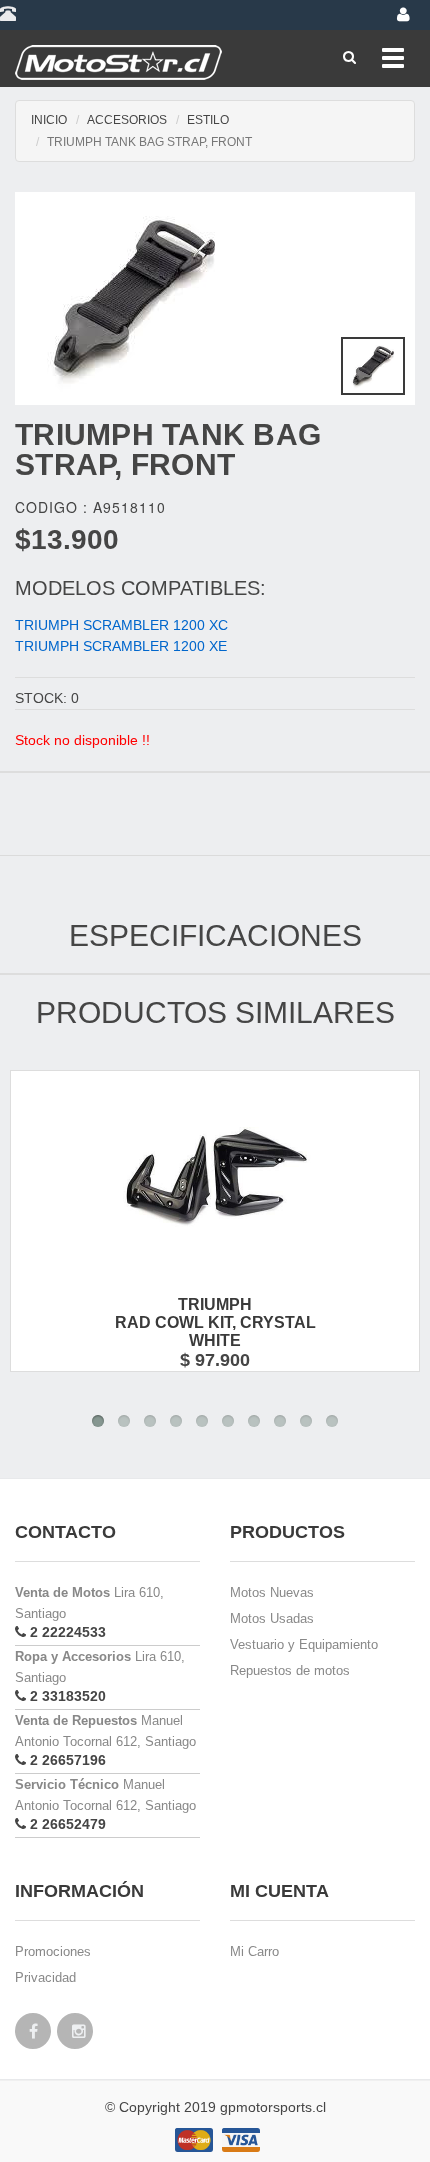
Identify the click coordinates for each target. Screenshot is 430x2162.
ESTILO (208, 120)
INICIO (49, 120)
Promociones (53, 1951)
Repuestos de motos (290, 1670)
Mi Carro (254, 1951)
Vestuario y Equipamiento (304, 1644)
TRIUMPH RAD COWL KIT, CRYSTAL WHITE (215, 1322)
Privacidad (45, 1977)
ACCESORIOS (127, 120)
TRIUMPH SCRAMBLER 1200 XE (121, 646)
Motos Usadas (272, 1618)
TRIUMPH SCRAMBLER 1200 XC (121, 625)
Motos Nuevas (272, 1592)
